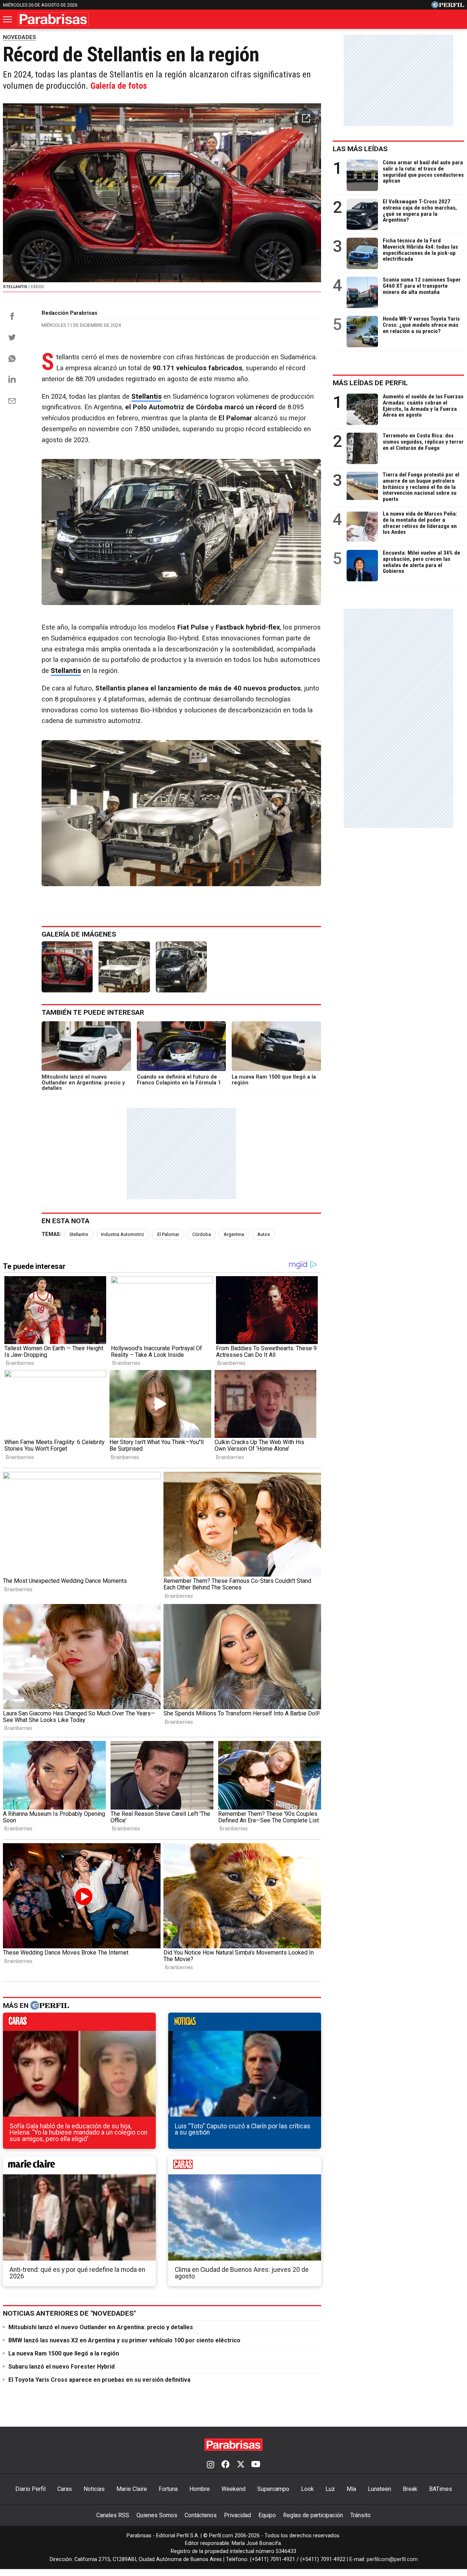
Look (307, 2489)
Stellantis (79, 1234)
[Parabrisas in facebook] (225, 2465)
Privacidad (238, 2515)
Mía (351, 2489)
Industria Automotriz (123, 1234)
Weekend (233, 2489)
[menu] (8, 19)
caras (79, 2024)
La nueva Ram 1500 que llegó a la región (64, 2353)
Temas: (51, 1234)
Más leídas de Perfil (370, 383)
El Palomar (168, 1234)
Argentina (234, 1234)
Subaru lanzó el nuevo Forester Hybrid (61, 2367)
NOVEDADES (20, 37)
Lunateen (379, 2489)
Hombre (200, 2489)
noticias (245, 2024)
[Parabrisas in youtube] (256, 2465)
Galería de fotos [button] (119, 86)
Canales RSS (113, 2515)
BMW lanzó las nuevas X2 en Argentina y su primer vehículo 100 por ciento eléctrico (124, 2340)
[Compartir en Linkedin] (12, 379)
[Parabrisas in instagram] (211, 2465)
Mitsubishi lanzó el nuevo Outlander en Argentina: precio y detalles (101, 2327)
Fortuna (168, 2489)
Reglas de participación (313, 2515)
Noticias (94, 2489)
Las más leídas (360, 149)
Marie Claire (132, 2489)
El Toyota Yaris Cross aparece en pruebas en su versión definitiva (99, 2380)
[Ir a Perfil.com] (448, 6)
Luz (330, 2489)
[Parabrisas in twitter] (240, 2465)
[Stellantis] (67, 967)
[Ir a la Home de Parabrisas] (53, 19)
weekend (245, 2167)
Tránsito (360, 2515)
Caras (65, 2489)
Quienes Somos (157, 2515)
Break (410, 2489)
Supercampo (273, 2489)
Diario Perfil (30, 2489)
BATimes (441, 2489)
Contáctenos (201, 2515)
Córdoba (202, 1234)
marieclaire (79, 2167)
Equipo (267, 2515)
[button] (306, 118)
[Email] (12, 401)
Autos (264, 1234)
